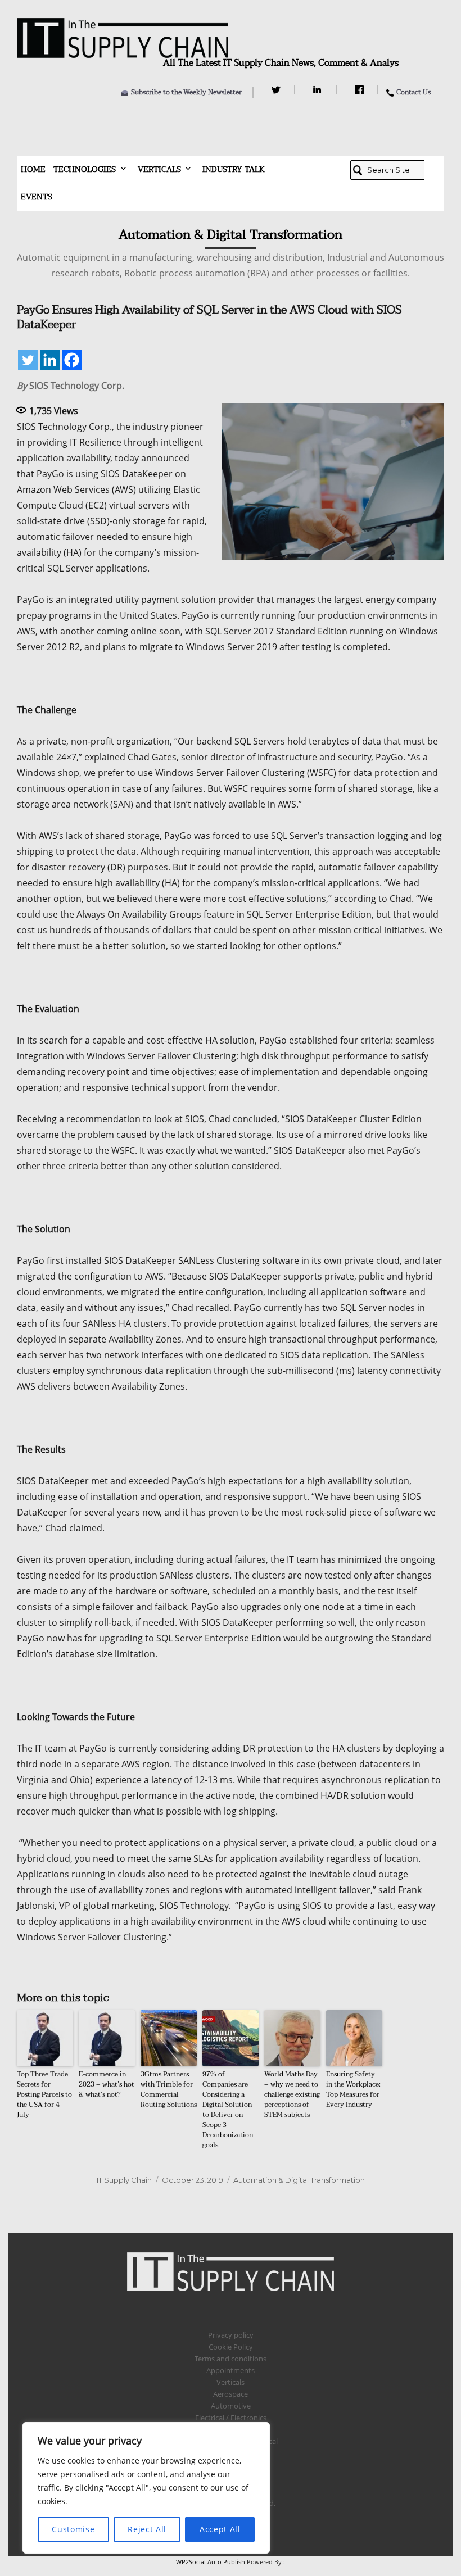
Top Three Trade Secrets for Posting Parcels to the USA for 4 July (44, 2094)
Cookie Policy (231, 2347)
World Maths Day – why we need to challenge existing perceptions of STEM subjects (292, 2094)
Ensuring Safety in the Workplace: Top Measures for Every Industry (353, 2089)
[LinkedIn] (319, 90)
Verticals (159, 169)
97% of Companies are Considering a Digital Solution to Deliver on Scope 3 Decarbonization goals (228, 2110)
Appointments (231, 2370)
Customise (73, 2529)
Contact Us (413, 92)
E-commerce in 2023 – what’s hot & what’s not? (107, 2084)
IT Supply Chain (124, 2180)
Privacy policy (231, 2335)
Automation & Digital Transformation (299, 2180)
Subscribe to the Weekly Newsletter (186, 92)
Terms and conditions (231, 2359)
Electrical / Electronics (231, 2418)
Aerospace (231, 2394)
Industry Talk (234, 169)
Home (33, 169)
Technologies (85, 169)
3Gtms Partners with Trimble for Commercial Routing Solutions (169, 2089)
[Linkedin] (50, 360)
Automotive (231, 2406)
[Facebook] (361, 90)
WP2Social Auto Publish (211, 2562)
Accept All (220, 2529)
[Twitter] (277, 90)
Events (37, 197)
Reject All (147, 2529)
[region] (146, 2488)
